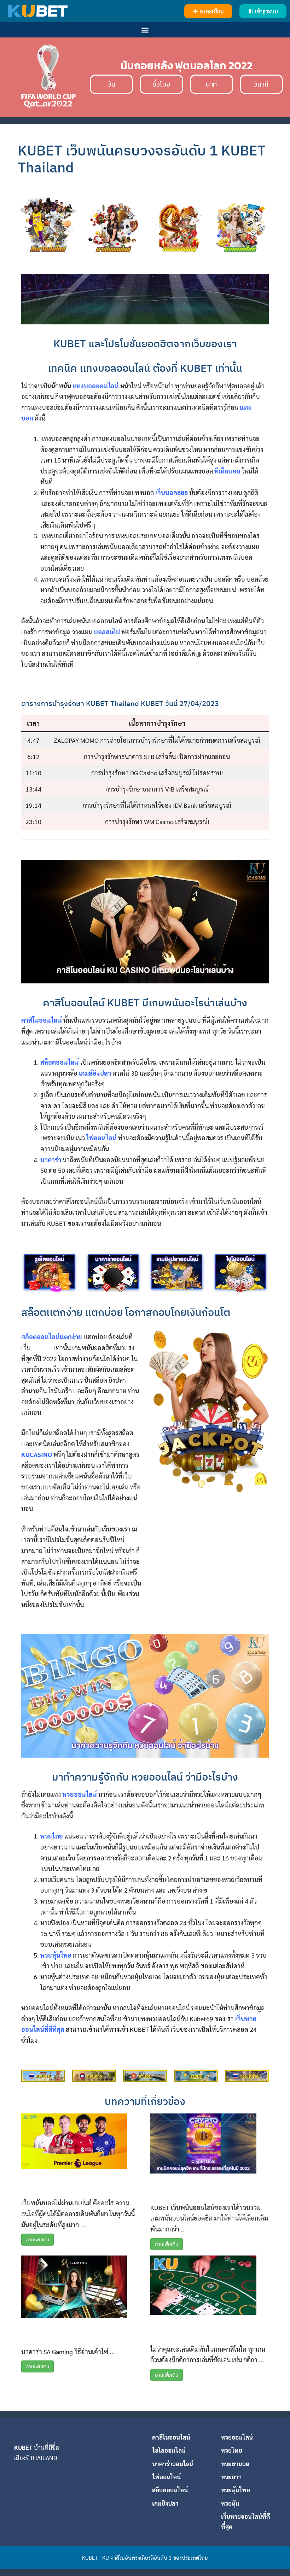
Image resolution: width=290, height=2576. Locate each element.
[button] (208, 11)
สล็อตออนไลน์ (170, 2490)
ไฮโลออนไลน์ (169, 2450)
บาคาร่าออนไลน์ (173, 2464)
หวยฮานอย (235, 2464)
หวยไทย (232, 2450)
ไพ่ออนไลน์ (166, 2477)
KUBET (23, 2447)
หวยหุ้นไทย (236, 2490)
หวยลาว (231, 2477)
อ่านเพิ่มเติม (37, 2240)
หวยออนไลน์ (237, 2437)
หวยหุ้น (230, 2503)
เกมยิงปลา (165, 2503)
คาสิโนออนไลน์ (171, 2437)
